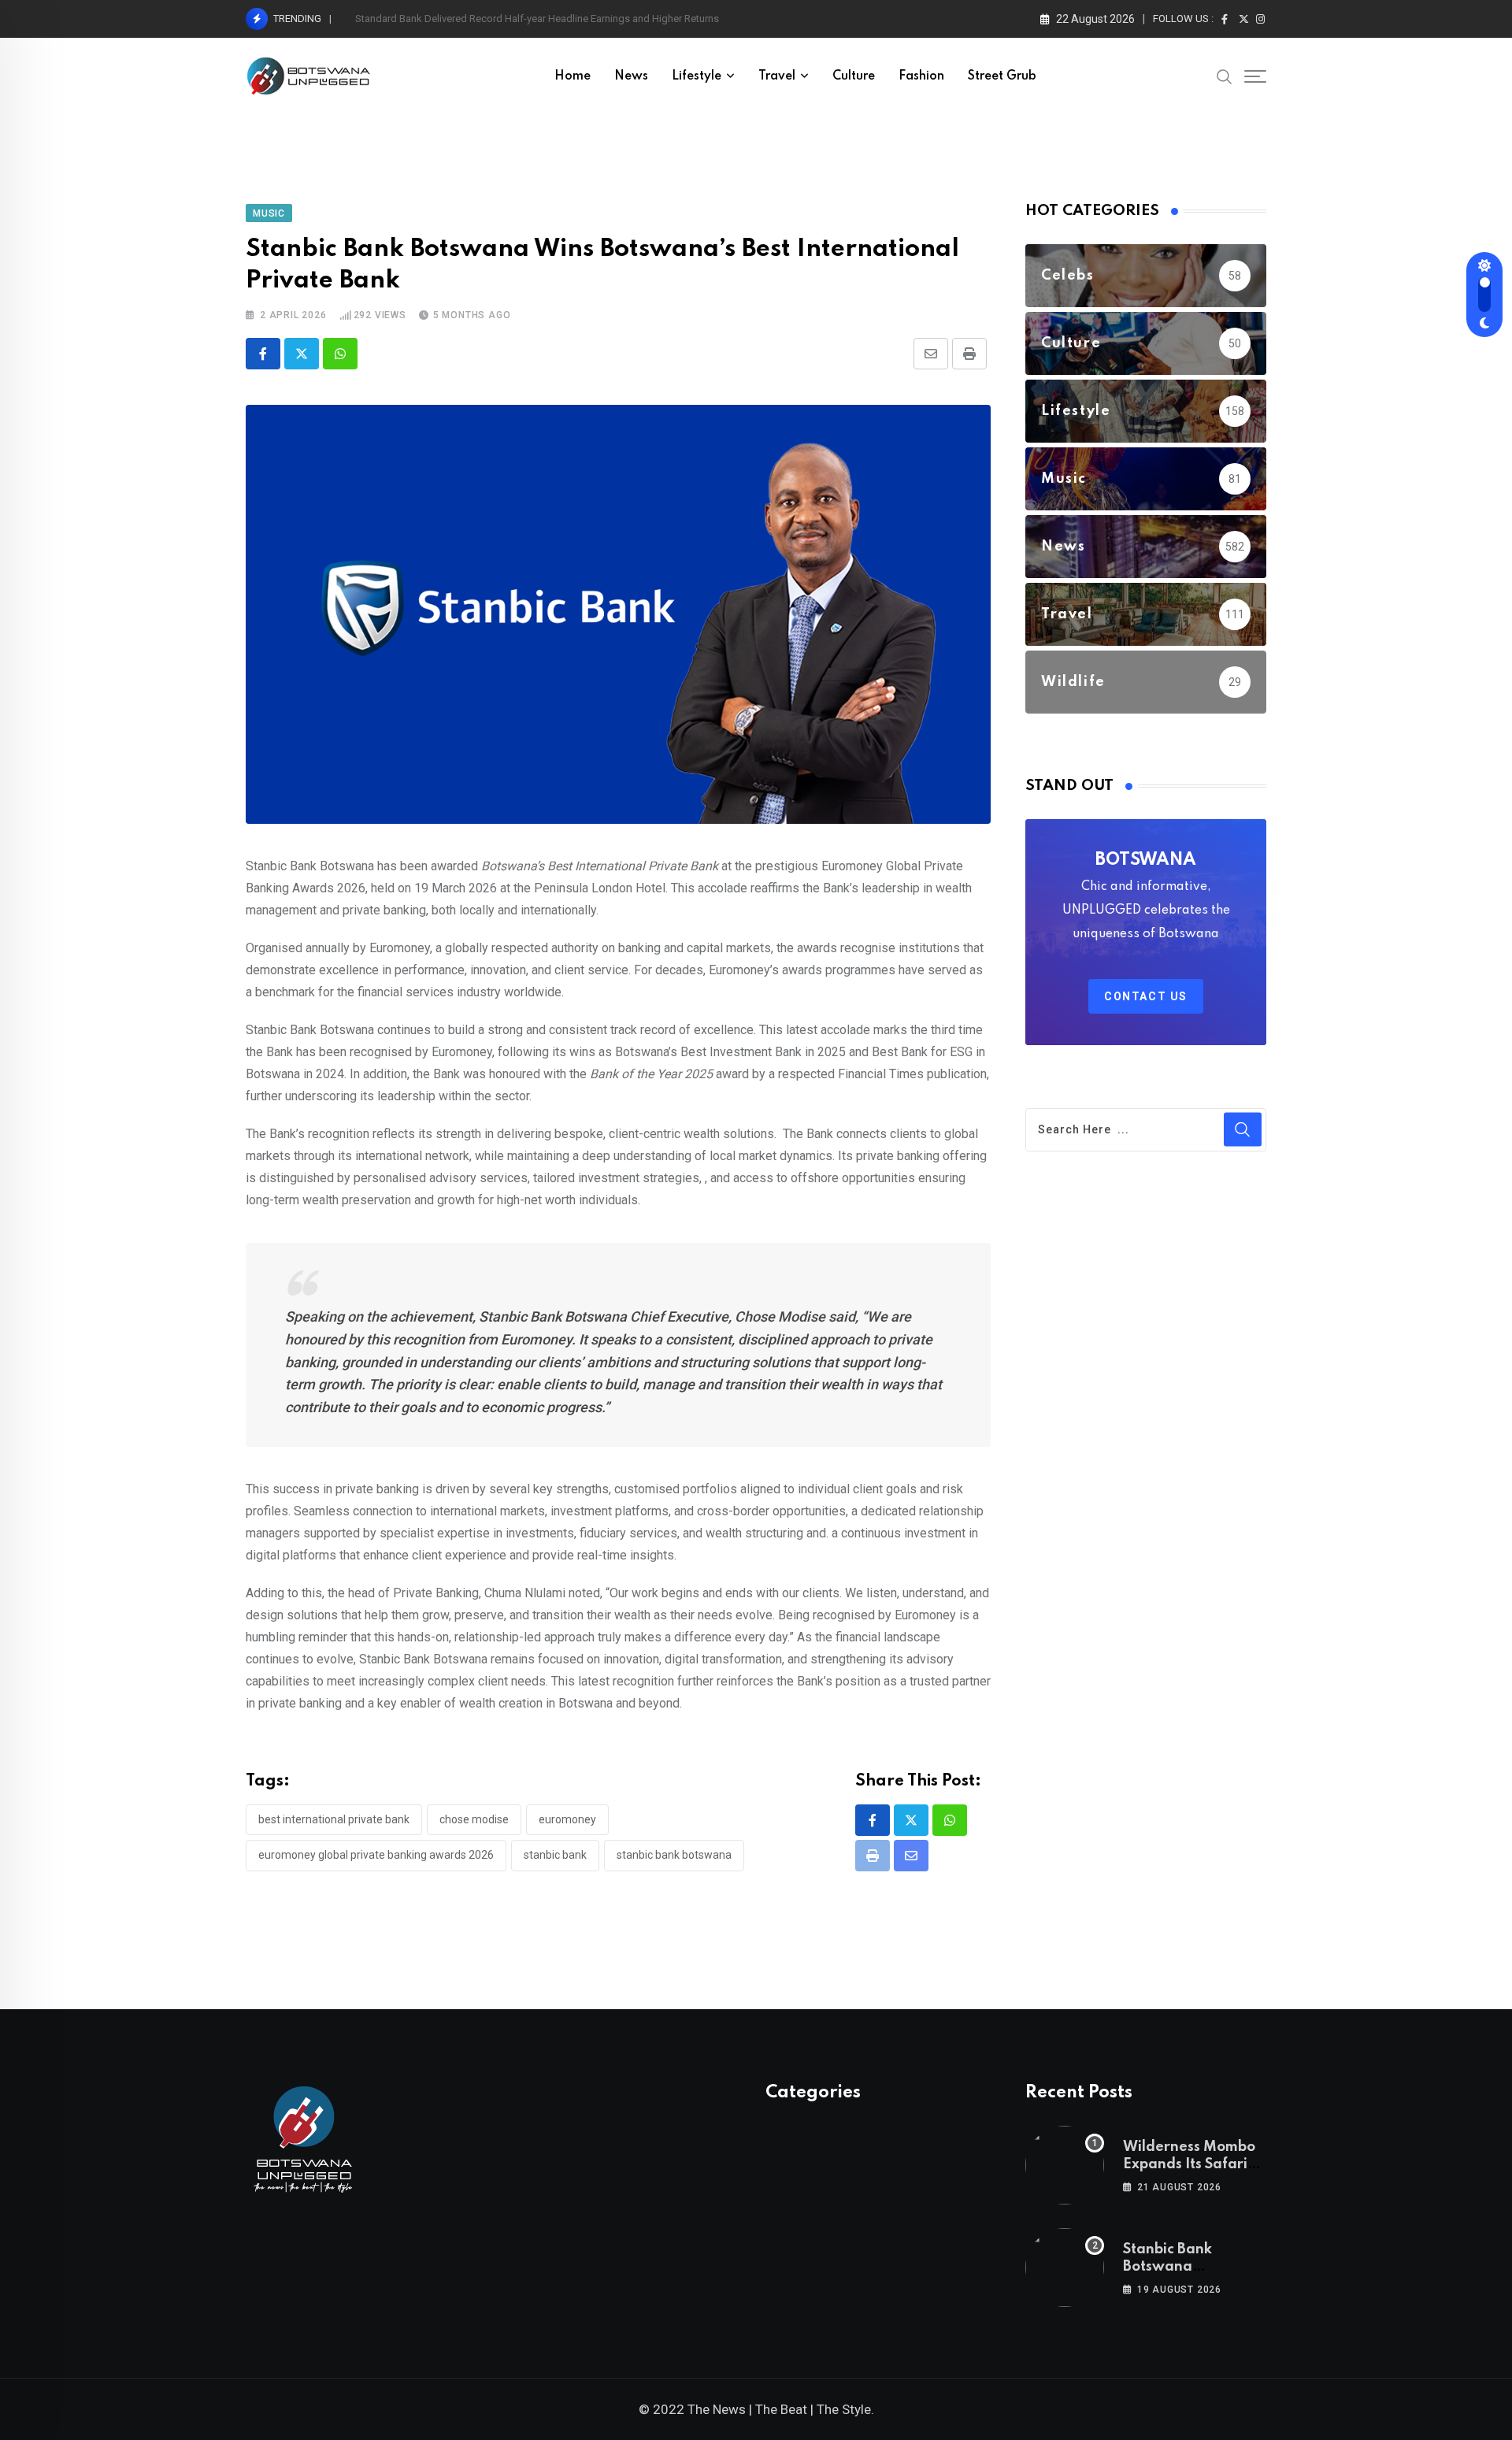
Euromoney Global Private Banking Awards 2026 (376, 1855)
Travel (777, 76)
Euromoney (567, 1819)
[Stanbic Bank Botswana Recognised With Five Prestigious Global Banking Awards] (1065, 2268)
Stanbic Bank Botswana (674, 1855)
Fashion (921, 76)
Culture (854, 76)
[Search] (1225, 76)
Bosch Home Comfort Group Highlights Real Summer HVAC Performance (521, 19)
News (631, 76)
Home (573, 76)
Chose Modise (474, 1819)
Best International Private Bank (334, 1819)
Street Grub (1002, 76)
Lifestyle (697, 76)
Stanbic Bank (555, 1855)
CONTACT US (1146, 996)
